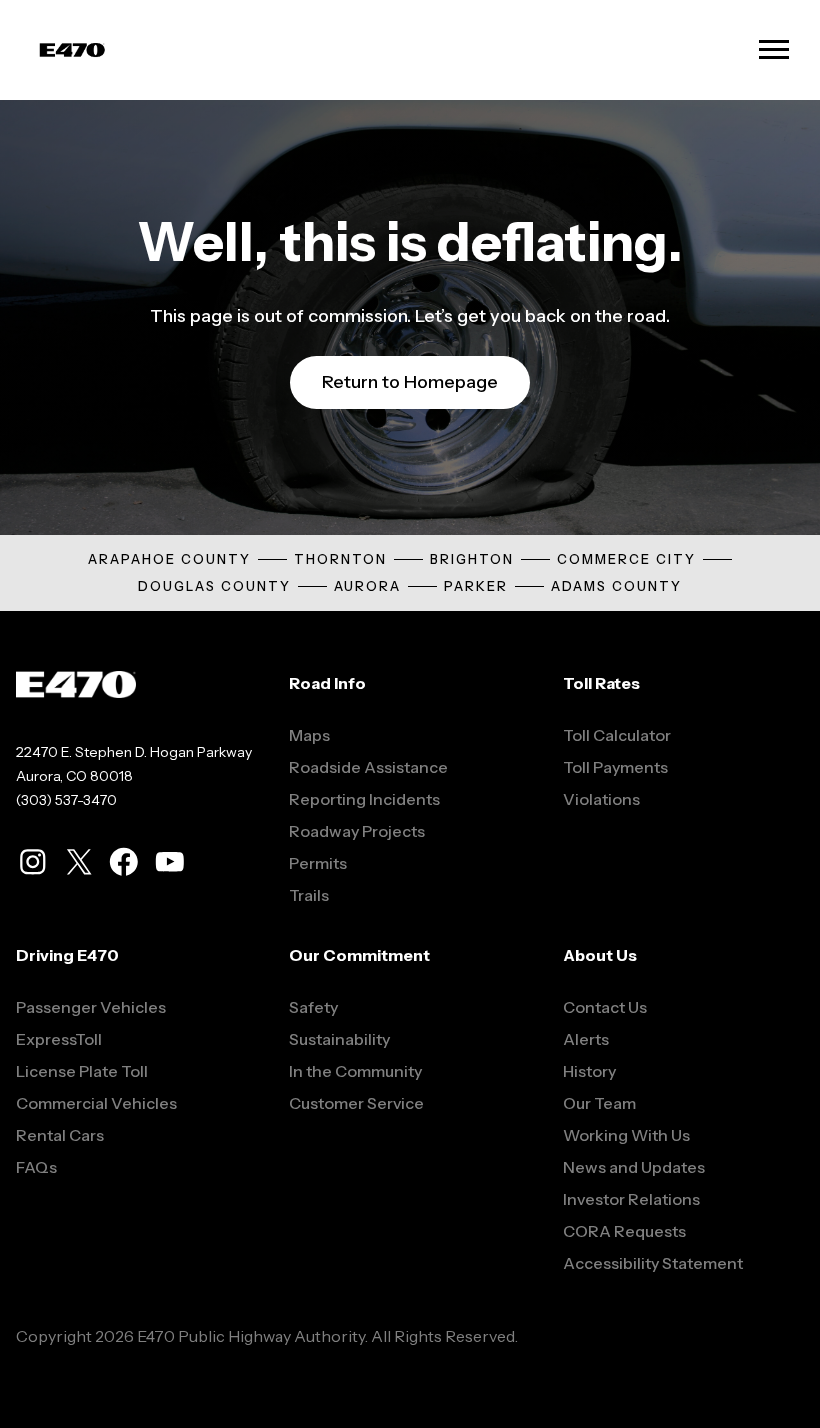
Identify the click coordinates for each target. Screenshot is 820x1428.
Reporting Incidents (364, 799)
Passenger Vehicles (91, 1007)
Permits (318, 863)
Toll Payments (615, 767)
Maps (309, 735)
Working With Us (626, 1135)
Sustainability (339, 1039)
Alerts (586, 1039)
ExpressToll (59, 1039)
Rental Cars (60, 1135)
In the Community (355, 1071)
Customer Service (356, 1103)
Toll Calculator (617, 735)
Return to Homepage (410, 382)
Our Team (599, 1103)
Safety (313, 1007)
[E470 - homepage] (72, 51)
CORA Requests (624, 1231)
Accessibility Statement (653, 1263)
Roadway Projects (357, 831)
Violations (601, 799)
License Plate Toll (82, 1071)
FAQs (36, 1167)
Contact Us (605, 1007)
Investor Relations (631, 1199)
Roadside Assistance (368, 767)
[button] (774, 49)
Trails (309, 895)
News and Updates (634, 1167)
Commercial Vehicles (96, 1103)
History (589, 1071)
